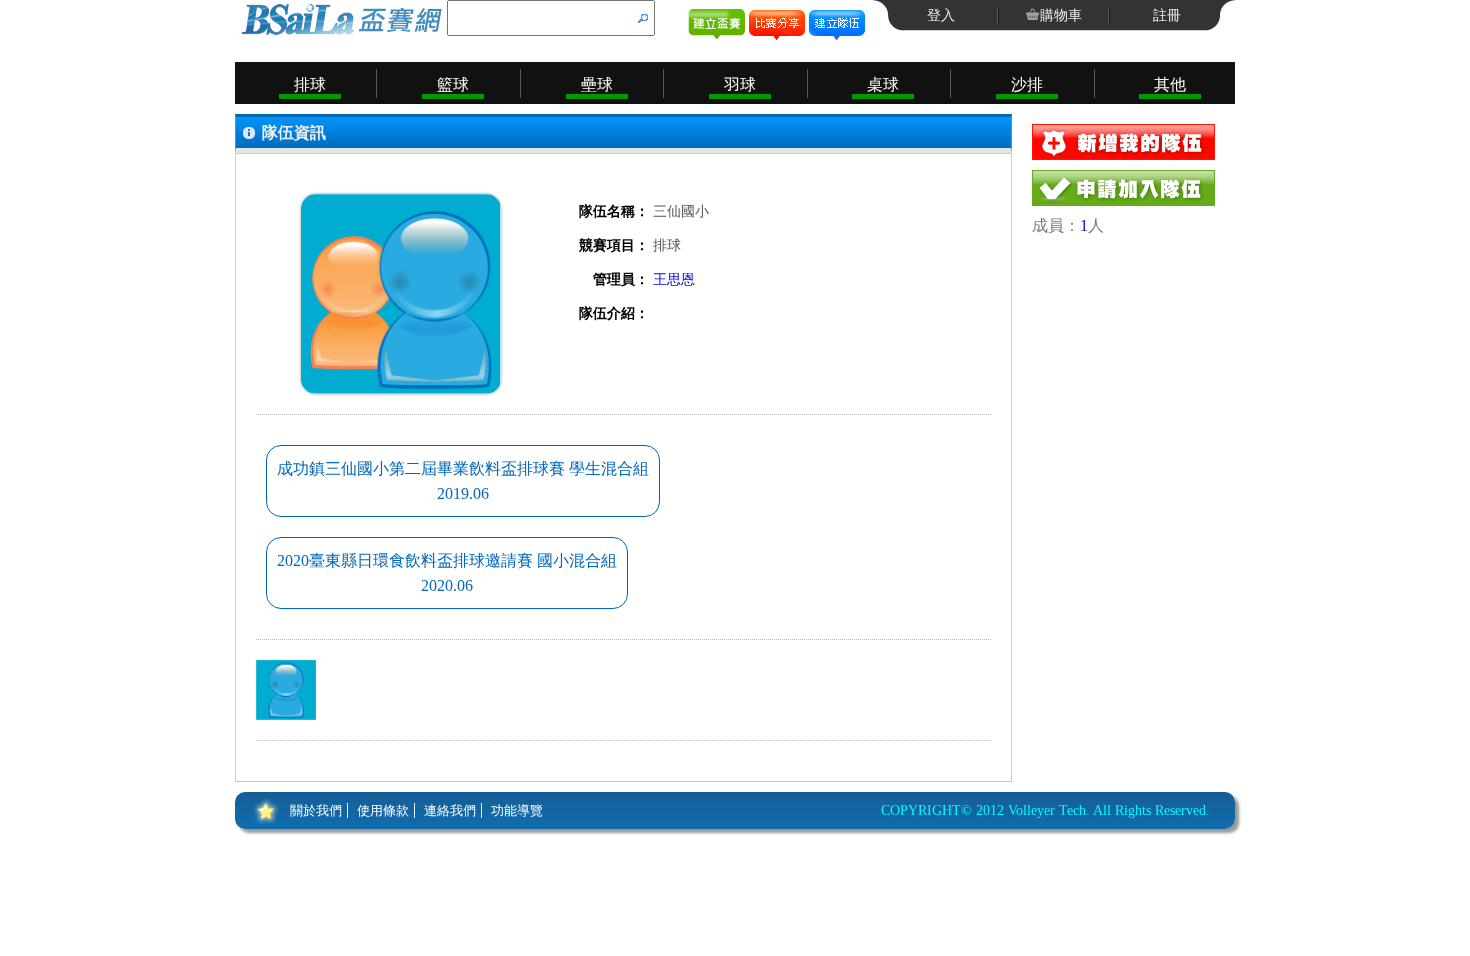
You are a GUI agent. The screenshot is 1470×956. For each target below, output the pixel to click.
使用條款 (383, 810)
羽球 (740, 84)
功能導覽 (517, 810)
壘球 (597, 84)
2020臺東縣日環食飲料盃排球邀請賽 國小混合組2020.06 (447, 573)
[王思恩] (286, 690)
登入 (941, 15)
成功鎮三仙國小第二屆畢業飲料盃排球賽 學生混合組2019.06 (463, 481)
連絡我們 (450, 810)
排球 (310, 84)
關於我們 (316, 810)
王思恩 (674, 279)
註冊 (1167, 15)
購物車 (1061, 15)
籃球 (453, 84)
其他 (1170, 84)
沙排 (1027, 84)
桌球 (883, 84)
